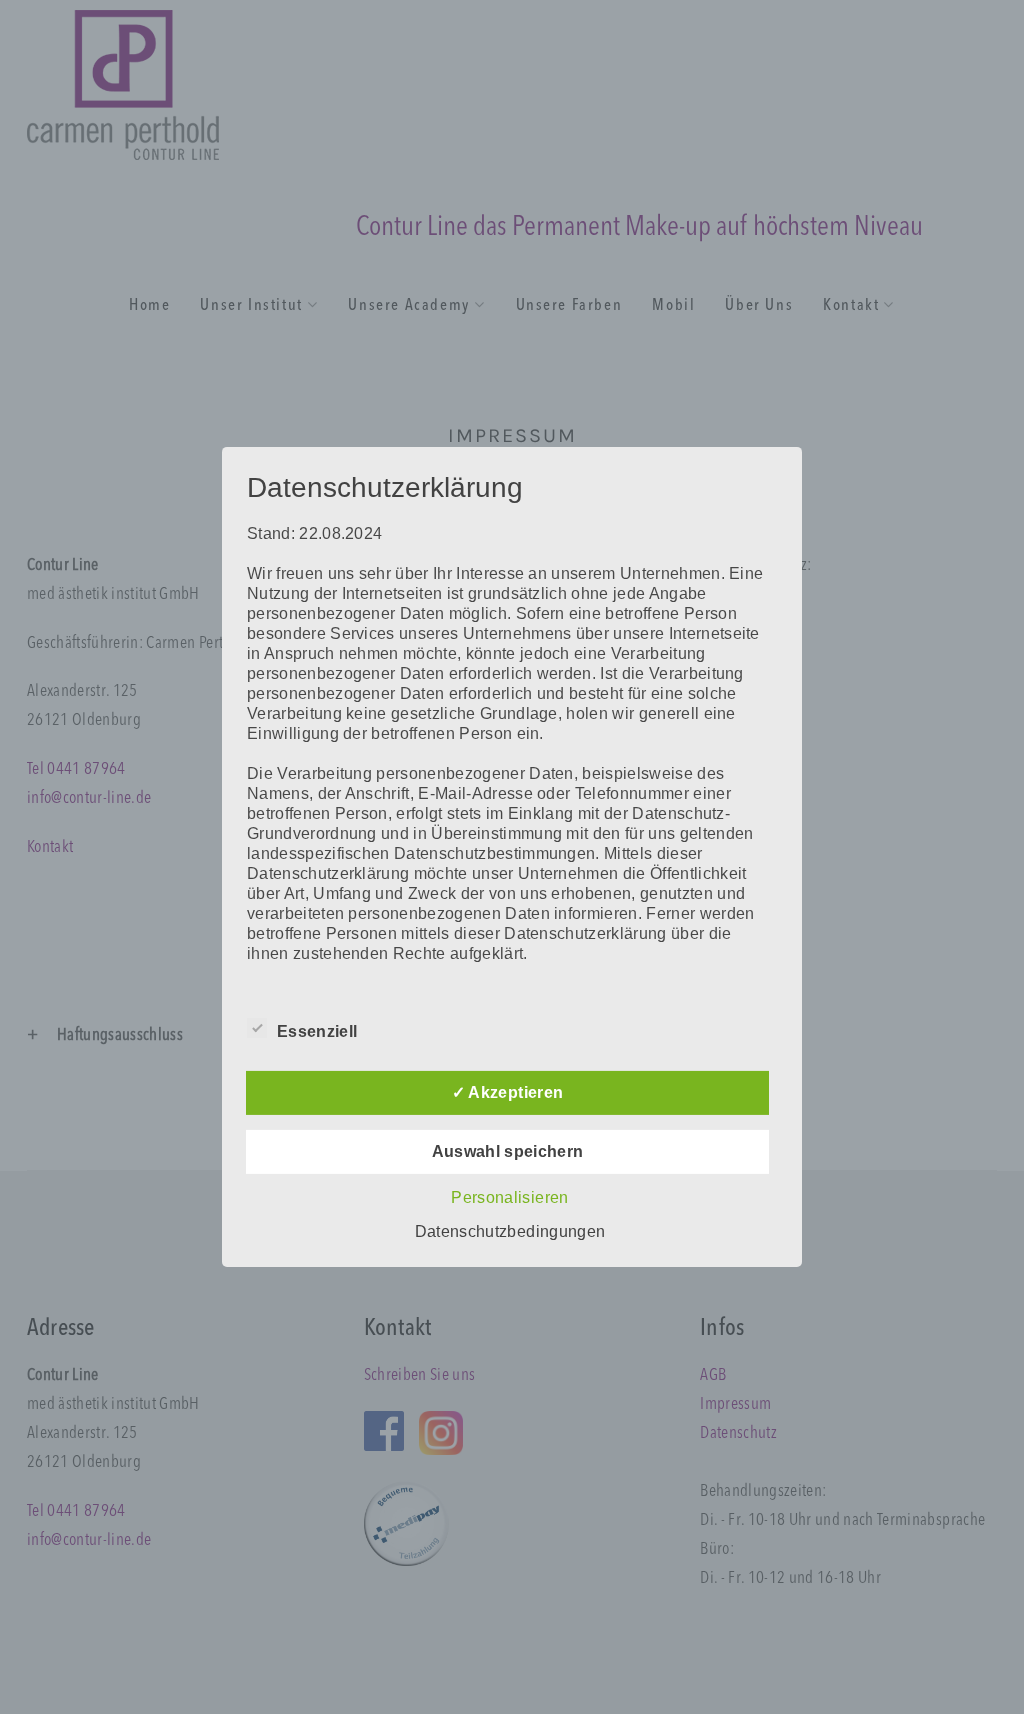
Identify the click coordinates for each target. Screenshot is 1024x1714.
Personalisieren (509, 1197)
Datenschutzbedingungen (510, 1231)
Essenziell (317, 1031)
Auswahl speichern (508, 1151)
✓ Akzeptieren (507, 1092)
